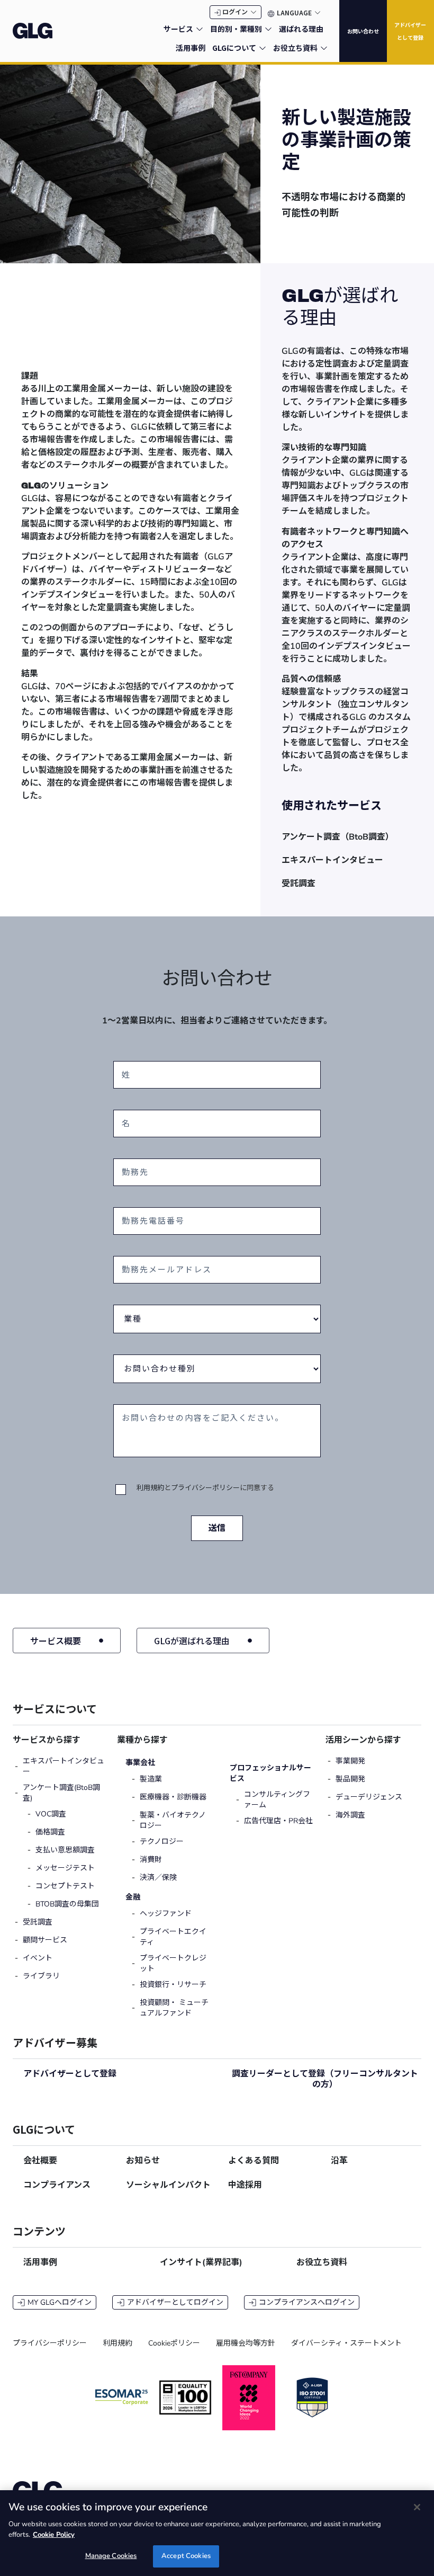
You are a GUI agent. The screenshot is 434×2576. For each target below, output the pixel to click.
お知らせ (143, 2161)
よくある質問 (254, 2161)
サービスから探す (47, 1740)
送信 (217, 1528)
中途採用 (245, 2185)
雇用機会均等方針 (246, 2343)
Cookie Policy (54, 2535)
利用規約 (150, 1488)
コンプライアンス (57, 2185)
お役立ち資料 (322, 2262)
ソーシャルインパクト (168, 2185)
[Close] (417, 2507)
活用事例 (40, 2262)
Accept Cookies (186, 2556)
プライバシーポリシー (205, 1488)
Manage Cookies (111, 2556)
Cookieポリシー (174, 2343)
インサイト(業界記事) (201, 2262)
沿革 (339, 2161)
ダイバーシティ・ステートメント (346, 2343)
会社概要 (40, 2161)
